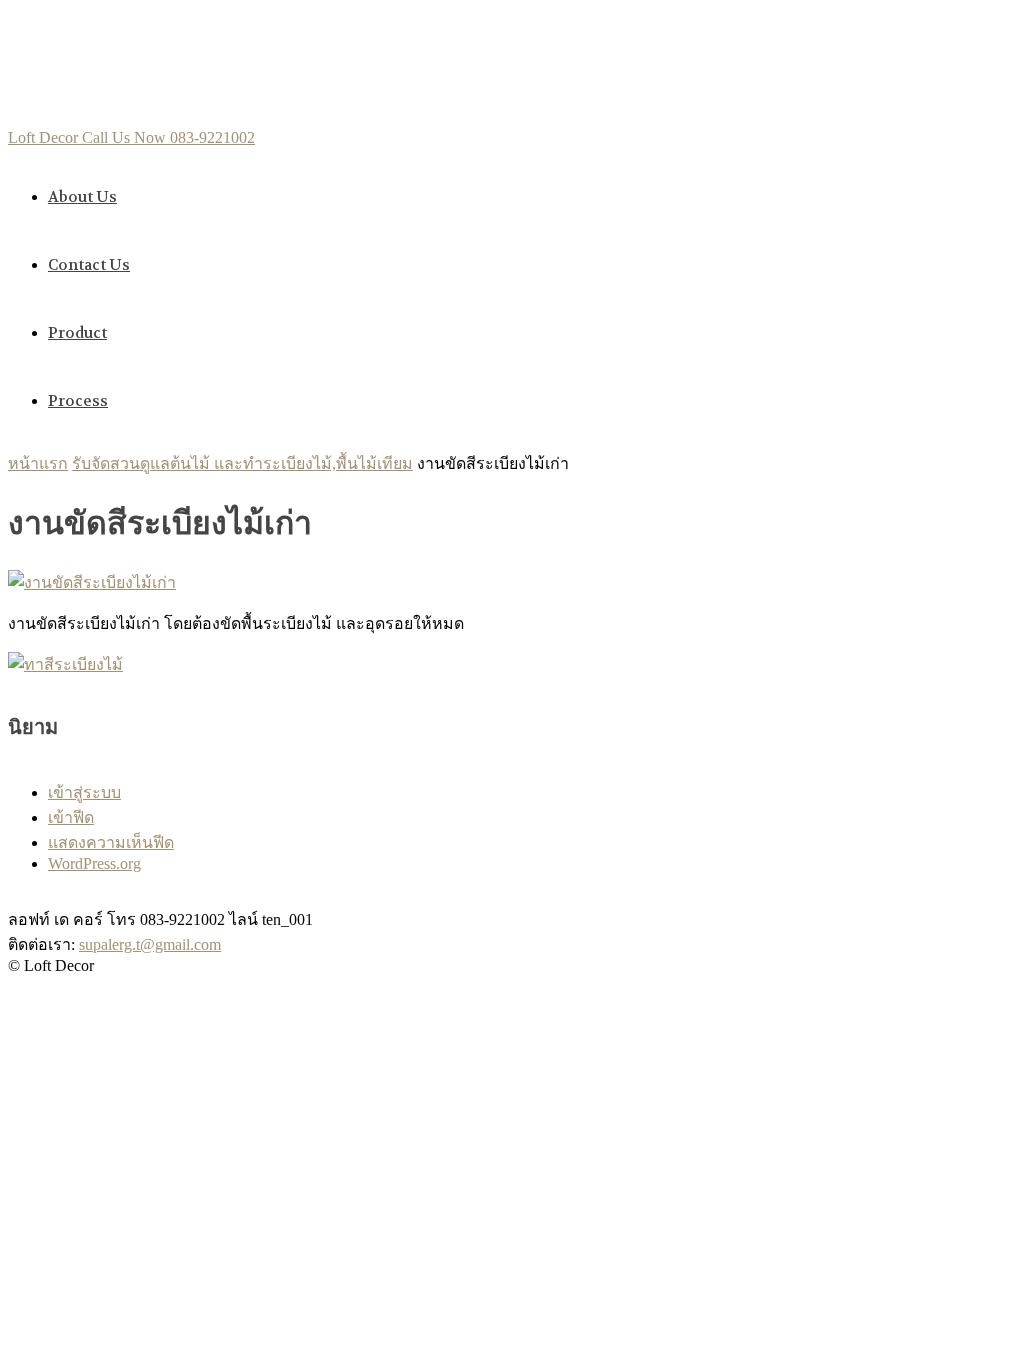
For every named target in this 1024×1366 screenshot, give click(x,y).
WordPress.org (94, 863)
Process (78, 401)
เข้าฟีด (71, 817)
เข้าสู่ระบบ (84, 792)
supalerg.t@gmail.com (150, 944)
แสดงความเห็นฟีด (111, 842)
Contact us (89, 265)
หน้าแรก (38, 463)
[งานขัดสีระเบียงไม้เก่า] (92, 582)
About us (82, 197)
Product (77, 333)
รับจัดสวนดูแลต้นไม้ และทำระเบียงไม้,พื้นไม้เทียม (242, 463)
